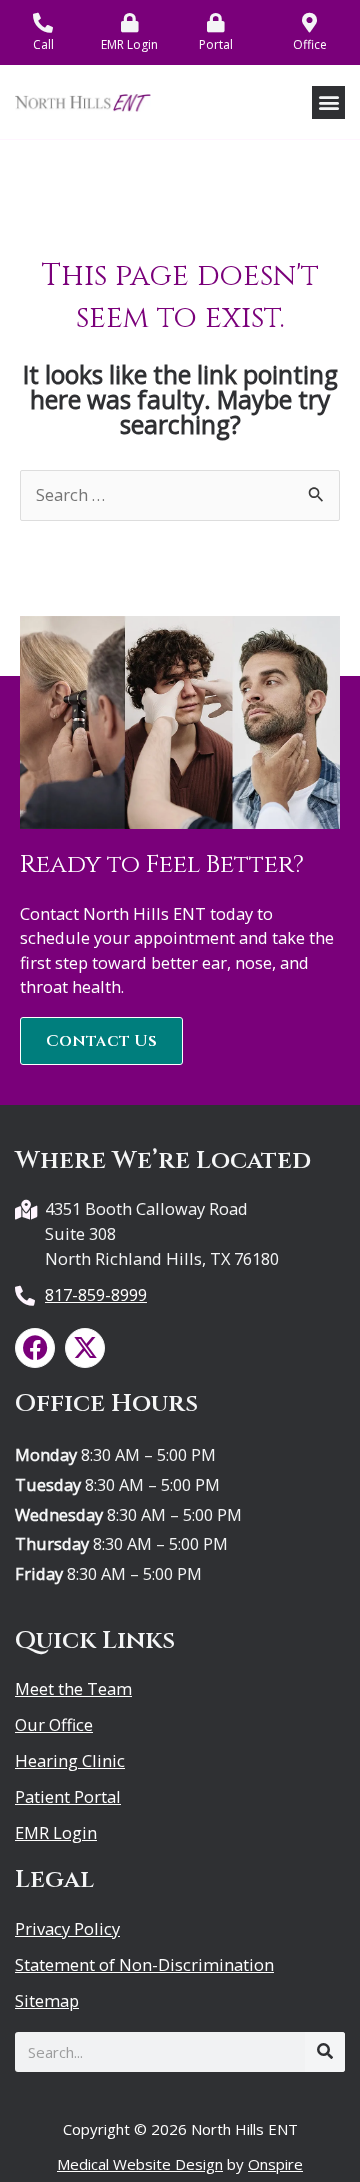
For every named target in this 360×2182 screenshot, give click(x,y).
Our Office (54, 1725)
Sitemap (47, 2001)
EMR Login (56, 1833)
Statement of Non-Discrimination (144, 1965)
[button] (328, 102)
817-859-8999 (96, 1294)
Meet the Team (73, 1689)
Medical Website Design (140, 2164)
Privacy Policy (67, 1929)
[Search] (325, 2052)
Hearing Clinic (70, 1761)
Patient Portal (68, 1797)
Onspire (275, 2164)
